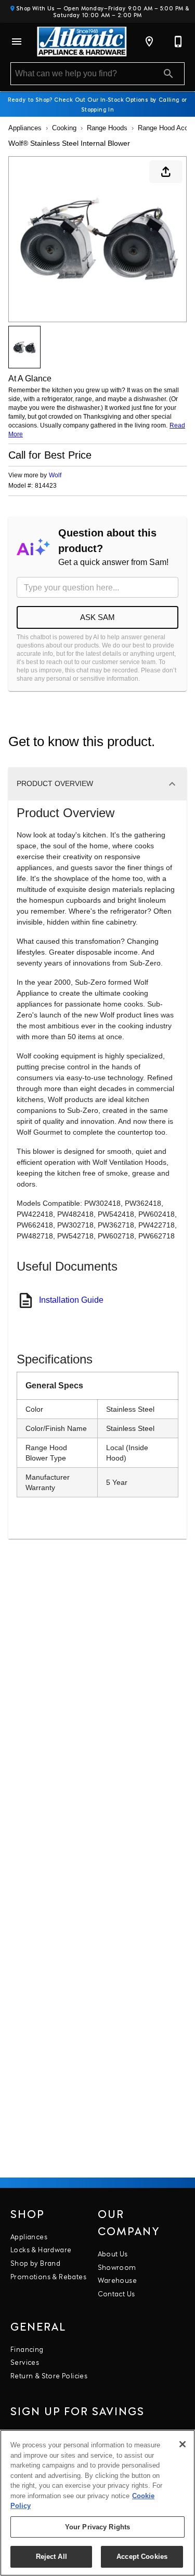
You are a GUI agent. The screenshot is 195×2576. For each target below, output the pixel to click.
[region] (97, 2503)
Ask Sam (97, 617)
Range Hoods (107, 128)
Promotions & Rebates (48, 2276)
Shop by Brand (35, 2263)
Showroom (117, 2267)
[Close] (183, 2444)
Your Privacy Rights (97, 2527)
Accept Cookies (142, 2557)
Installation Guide (71, 1300)
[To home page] (82, 42)
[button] (17, 42)
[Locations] (149, 42)
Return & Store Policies (49, 2375)
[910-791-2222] (178, 42)
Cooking (64, 128)
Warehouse (118, 2280)
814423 (46, 486)
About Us (113, 2253)
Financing (27, 2349)
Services (25, 2362)
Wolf (55, 475)
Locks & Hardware (41, 2249)
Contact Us (116, 2293)
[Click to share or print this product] (166, 172)
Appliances (25, 128)
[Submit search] (168, 74)
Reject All (51, 2557)
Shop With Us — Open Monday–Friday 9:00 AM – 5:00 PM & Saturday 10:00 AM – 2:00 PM (102, 11)
